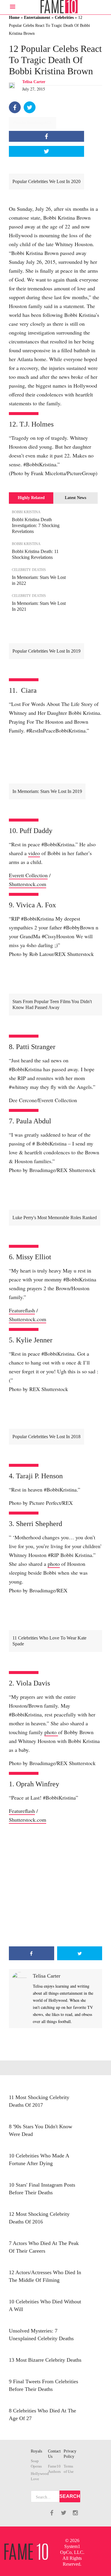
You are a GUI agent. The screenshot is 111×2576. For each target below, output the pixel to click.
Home (14, 18)
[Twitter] (30, 107)
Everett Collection (28, 875)
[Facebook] (15, 107)
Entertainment (37, 18)
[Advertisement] (55, 1885)
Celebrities (64, 18)
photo (54, 1564)
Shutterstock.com (28, 884)
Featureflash (22, 1310)
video (34, 853)
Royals (36, 2451)
